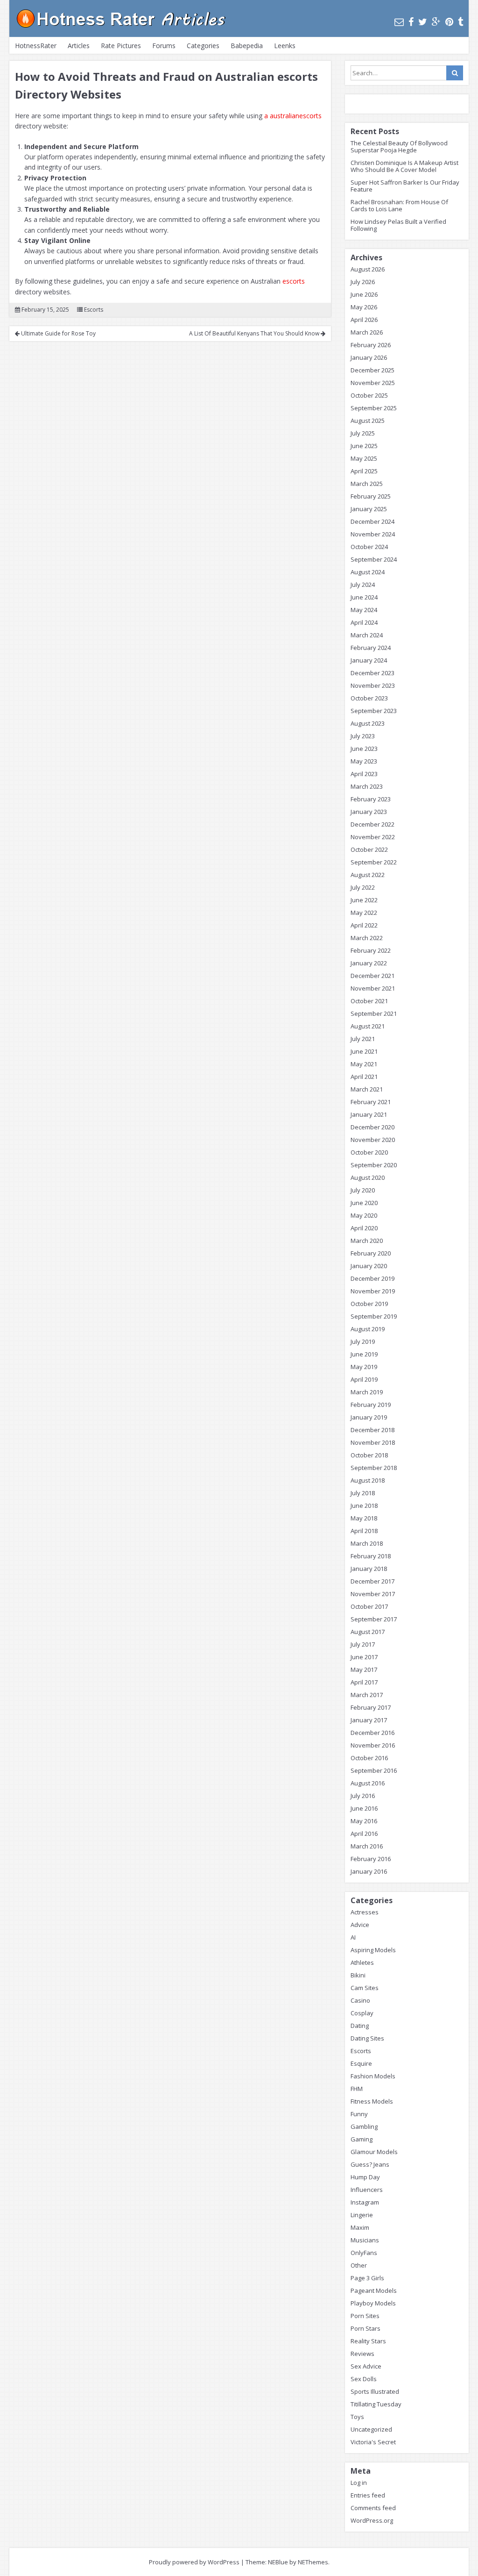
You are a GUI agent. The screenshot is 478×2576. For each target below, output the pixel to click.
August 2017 (368, 1632)
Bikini (358, 1975)
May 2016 (364, 1821)
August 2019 (368, 1329)
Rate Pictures (121, 46)
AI (353, 1937)
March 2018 (367, 1543)
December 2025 (373, 370)
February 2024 (371, 648)
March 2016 (367, 1846)
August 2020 (368, 1177)
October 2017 (369, 1606)
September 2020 (374, 1165)
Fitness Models (372, 2101)
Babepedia (247, 46)
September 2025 (374, 408)
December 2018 (373, 1430)
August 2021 (368, 1026)
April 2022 (364, 925)
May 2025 (364, 458)
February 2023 (371, 799)
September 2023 (374, 711)
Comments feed (373, 2508)
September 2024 (374, 559)
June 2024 (364, 597)
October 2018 (369, 1455)
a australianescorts (293, 116)
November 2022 (373, 837)
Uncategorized (371, 2429)
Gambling (364, 2126)
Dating (360, 2026)
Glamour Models (374, 2152)
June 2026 (364, 294)
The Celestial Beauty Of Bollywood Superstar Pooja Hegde (399, 146)
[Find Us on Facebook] (411, 22)
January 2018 (369, 1569)
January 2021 (369, 1114)
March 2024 (367, 635)
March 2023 (367, 786)
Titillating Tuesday (376, 2404)
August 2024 (368, 572)
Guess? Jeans (370, 2164)
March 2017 (367, 1695)
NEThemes (313, 2562)
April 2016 (364, 1834)
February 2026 (371, 345)
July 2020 (363, 1190)
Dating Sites (367, 2038)
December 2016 (373, 1733)
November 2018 (373, 1442)
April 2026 (364, 320)
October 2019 (369, 1304)
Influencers (367, 2190)
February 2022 (371, 950)
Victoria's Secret (373, 2442)
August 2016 (368, 1783)
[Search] (455, 73)
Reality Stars (368, 2341)
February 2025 (371, 496)
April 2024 (364, 622)
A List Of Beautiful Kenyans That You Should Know (255, 333)
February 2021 (371, 1102)
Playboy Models (373, 2303)
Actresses (365, 1912)
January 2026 (369, 357)
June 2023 (364, 749)
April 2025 (364, 471)
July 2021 (363, 1039)
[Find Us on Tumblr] (460, 22)
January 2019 (369, 1417)
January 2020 (369, 1266)
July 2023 (363, 736)
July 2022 (363, 887)
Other (359, 2265)
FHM (357, 2089)
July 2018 (363, 1493)
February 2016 (371, 1859)
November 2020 (373, 1140)
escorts (294, 281)
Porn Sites (365, 2316)
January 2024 (369, 660)
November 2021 (373, 988)
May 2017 (364, 1670)
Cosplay (362, 2013)
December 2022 (373, 824)
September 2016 (374, 1770)
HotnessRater (36, 46)
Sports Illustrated (375, 2391)
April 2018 (364, 1531)
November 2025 (373, 383)
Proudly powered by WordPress (194, 2562)
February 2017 (371, 1707)
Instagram (365, 2202)
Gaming (362, 2139)
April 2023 (364, 774)
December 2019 (373, 1278)
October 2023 (369, 698)
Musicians (365, 2240)
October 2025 (369, 395)
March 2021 (367, 1089)
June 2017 (364, 1657)
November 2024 (373, 534)
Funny (359, 2114)
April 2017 (364, 1682)
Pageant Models (374, 2291)
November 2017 (373, 1594)
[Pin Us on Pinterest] (449, 22)
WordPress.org (372, 2520)
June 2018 (364, 1506)
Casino (360, 2000)
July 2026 (363, 282)
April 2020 (364, 1228)
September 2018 (374, 1468)
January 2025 (369, 509)
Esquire (361, 2063)
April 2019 (364, 1379)
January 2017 (369, 1720)
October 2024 (369, 547)
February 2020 (371, 1253)
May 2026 (364, 307)
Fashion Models (373, 2076)
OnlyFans (364, 2253)
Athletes (362, 1962)
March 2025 (367, 484)
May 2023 (364, 761)
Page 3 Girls (367, 2278)
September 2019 (374, 1316)
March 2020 (367, 1241)
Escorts (94, 310)
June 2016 (364, 1808)
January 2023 (369, 812)
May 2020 (364, 1215)
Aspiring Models (373, 1950)
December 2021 (373, 976)
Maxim (360, 2227)
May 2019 (364, 1367)
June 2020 (364, 1203)
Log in (359, 2483)
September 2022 (374, 862)
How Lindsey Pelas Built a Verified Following (398, 225)
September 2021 (374, 1013)
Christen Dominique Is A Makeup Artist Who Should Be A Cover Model (404, 166)
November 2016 (373, 1745)
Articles (79, 46)
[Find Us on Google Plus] (436, 22)
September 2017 (374, 1619)
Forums (164, 46)
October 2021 (369, 1001)
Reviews (362, 2354)
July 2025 (363, 433)
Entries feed (368, 2495)
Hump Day (365, 2177)
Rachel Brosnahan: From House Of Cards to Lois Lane (399, 205)
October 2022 (369, 849)
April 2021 (364, 1077)
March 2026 (367, 332)
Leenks (285, 46)
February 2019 (371, 1405)
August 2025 (368, 421)
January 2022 (369, 963)
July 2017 (363, 1644)
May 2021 (364, 1064)
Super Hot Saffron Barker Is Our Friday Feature (405, 186)
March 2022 (367, 938)
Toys (357, 2417)
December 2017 (373, 1581)
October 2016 (369, 1758)
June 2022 (364, 900)
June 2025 (364, 446)
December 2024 (373, 521)
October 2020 (369, 1152)
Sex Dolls (364, 2379)
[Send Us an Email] (399, 22)
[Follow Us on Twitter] (423, 22)
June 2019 (364, 1354)
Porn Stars (366, 2328)
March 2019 (367, 1392)
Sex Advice (366, 2366)
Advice (360, 1925)
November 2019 (373, 1291)
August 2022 (368, 875)
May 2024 (364, 610)
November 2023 (373, 685)
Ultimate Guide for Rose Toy (58, 333)
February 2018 (371, 1556)
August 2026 (368, 269)
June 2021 (364, 1051)
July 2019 (363, 1342)
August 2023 (368, 723)
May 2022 (364, 913)
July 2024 (363, 585)
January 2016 (369, 1871)
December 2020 (373, 1127)
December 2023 (373, 673)
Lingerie (362, 2215)
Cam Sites (365, 1988)
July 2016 (363, 1796)
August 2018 (368, 1480)
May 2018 (364, 1518)
